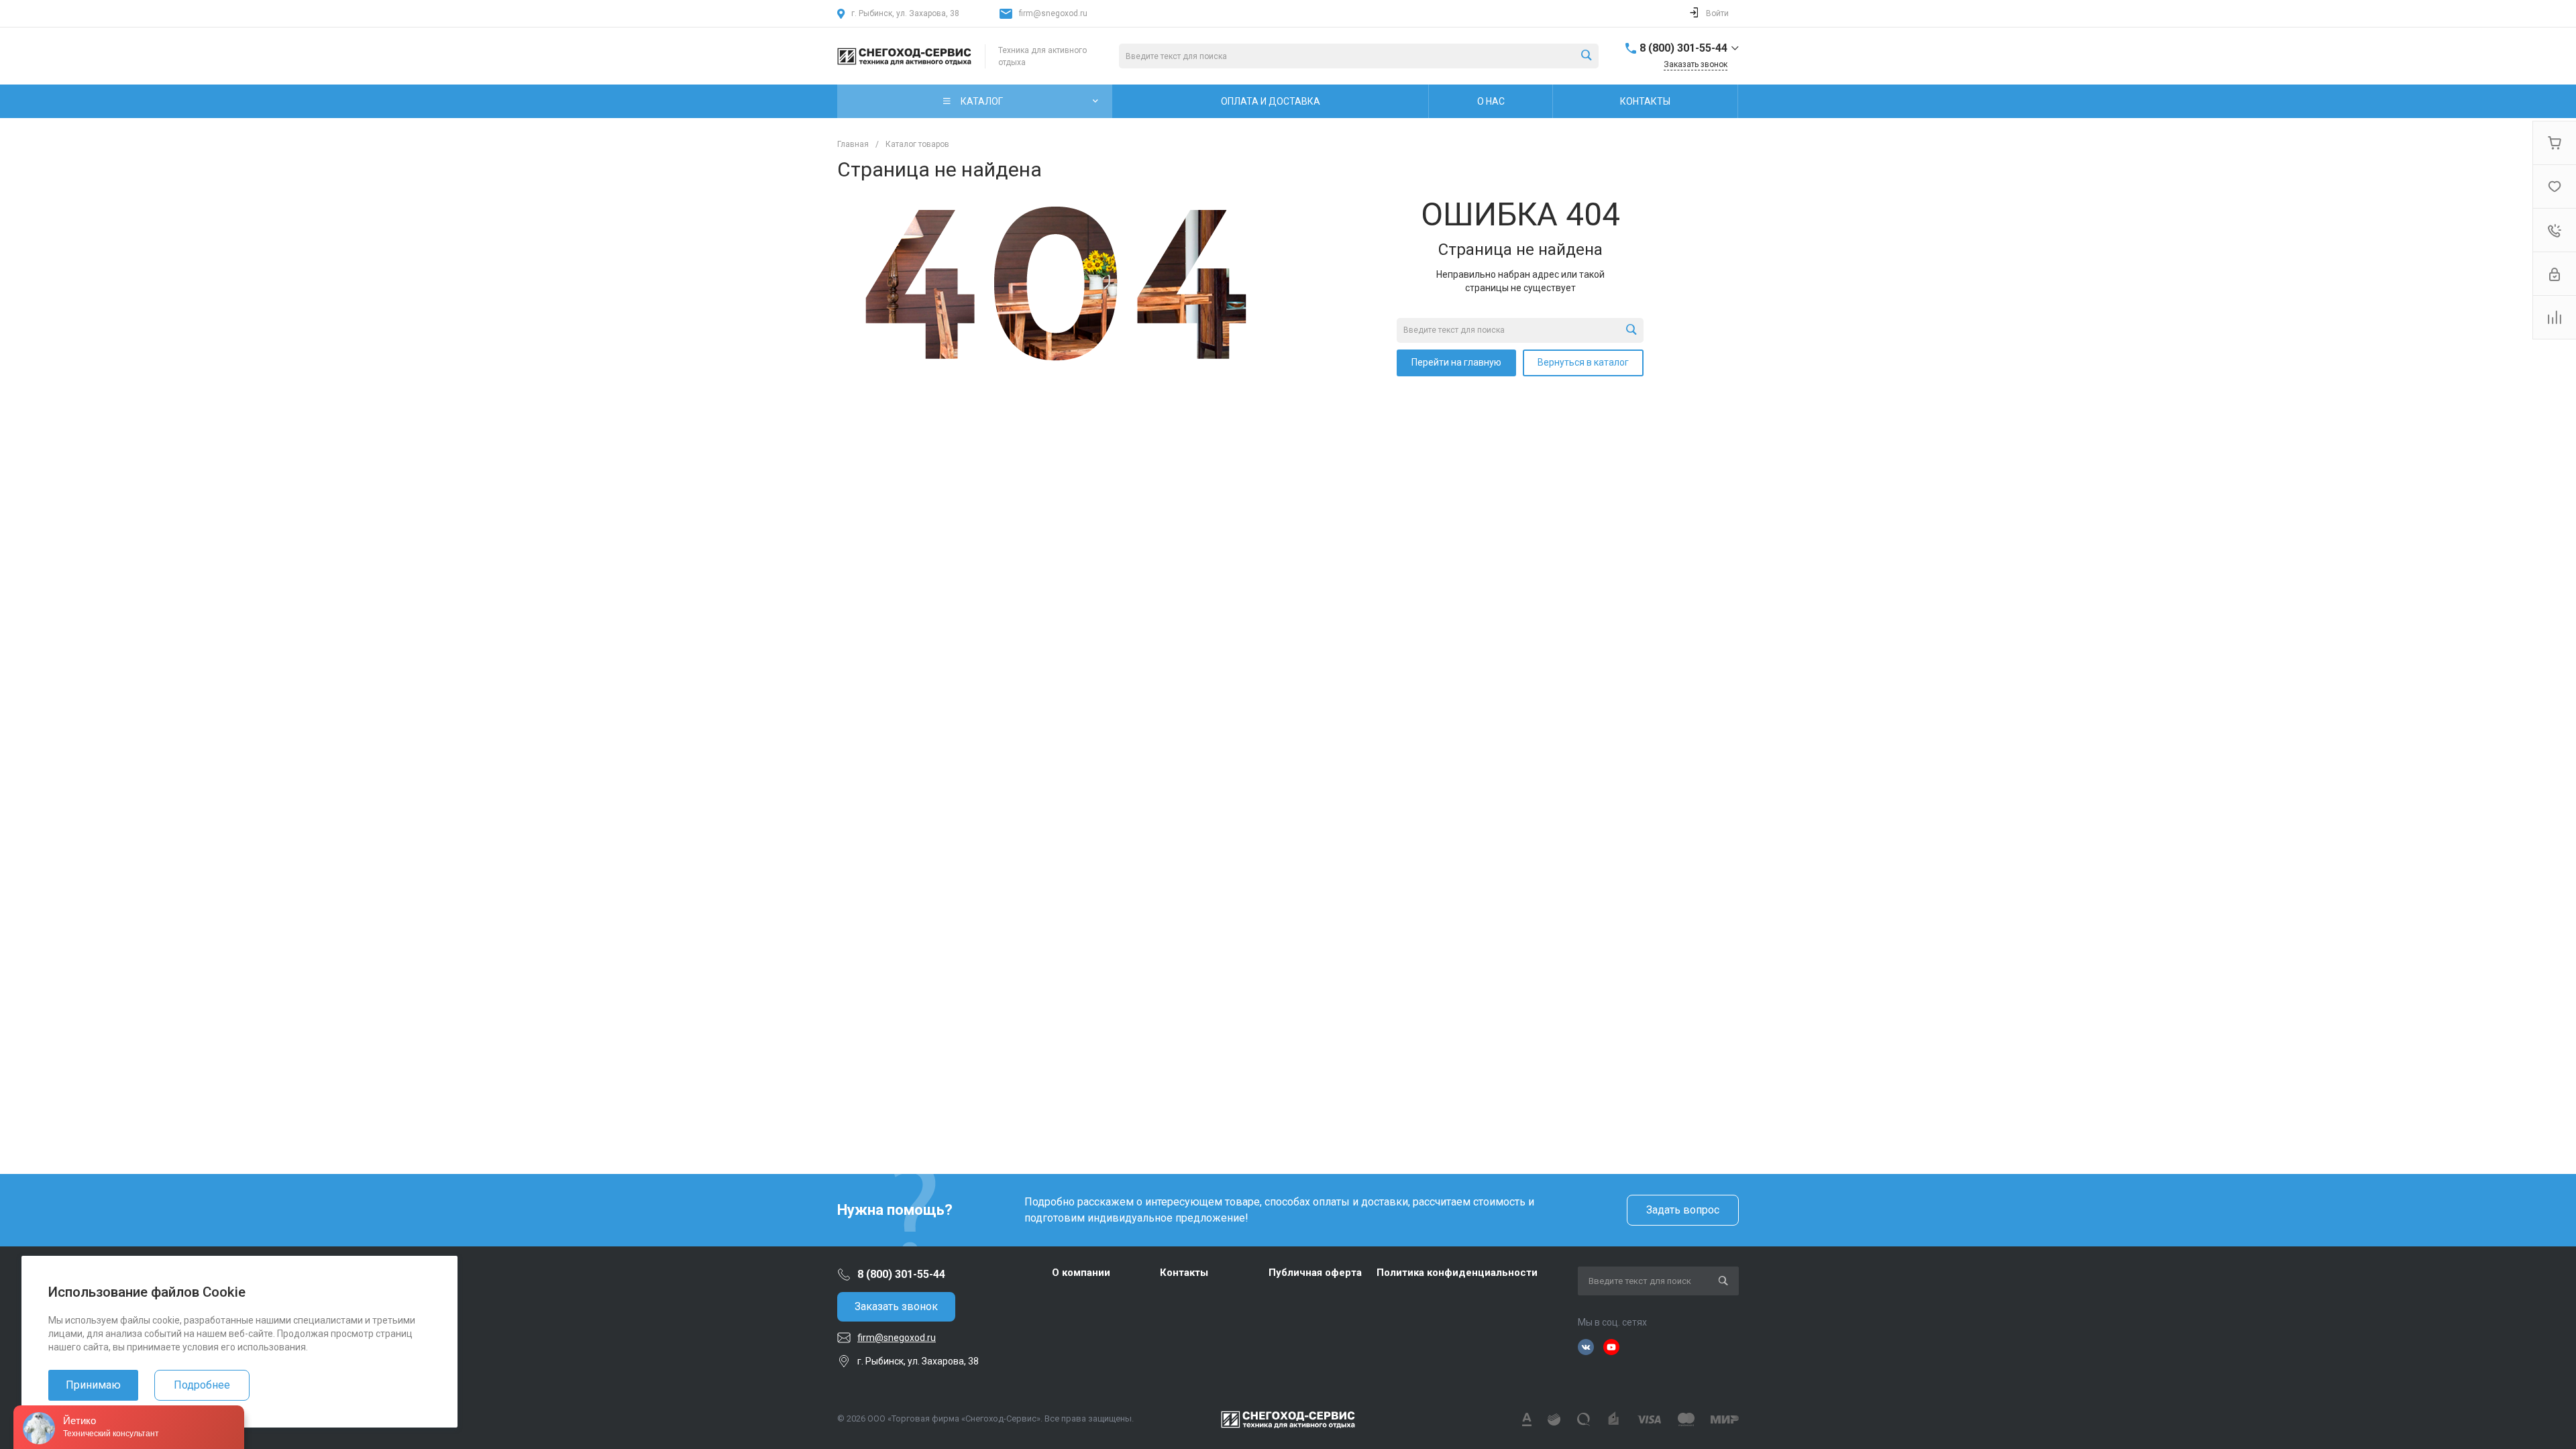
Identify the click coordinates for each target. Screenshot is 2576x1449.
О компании (1081, 1273)
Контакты (1184, 1273)
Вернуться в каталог (1583, 362)
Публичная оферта (1315, 1273)
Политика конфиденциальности (1457, 1273)
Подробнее (202, 1385)
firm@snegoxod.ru (1053, 13)
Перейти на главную (1456, 362)
